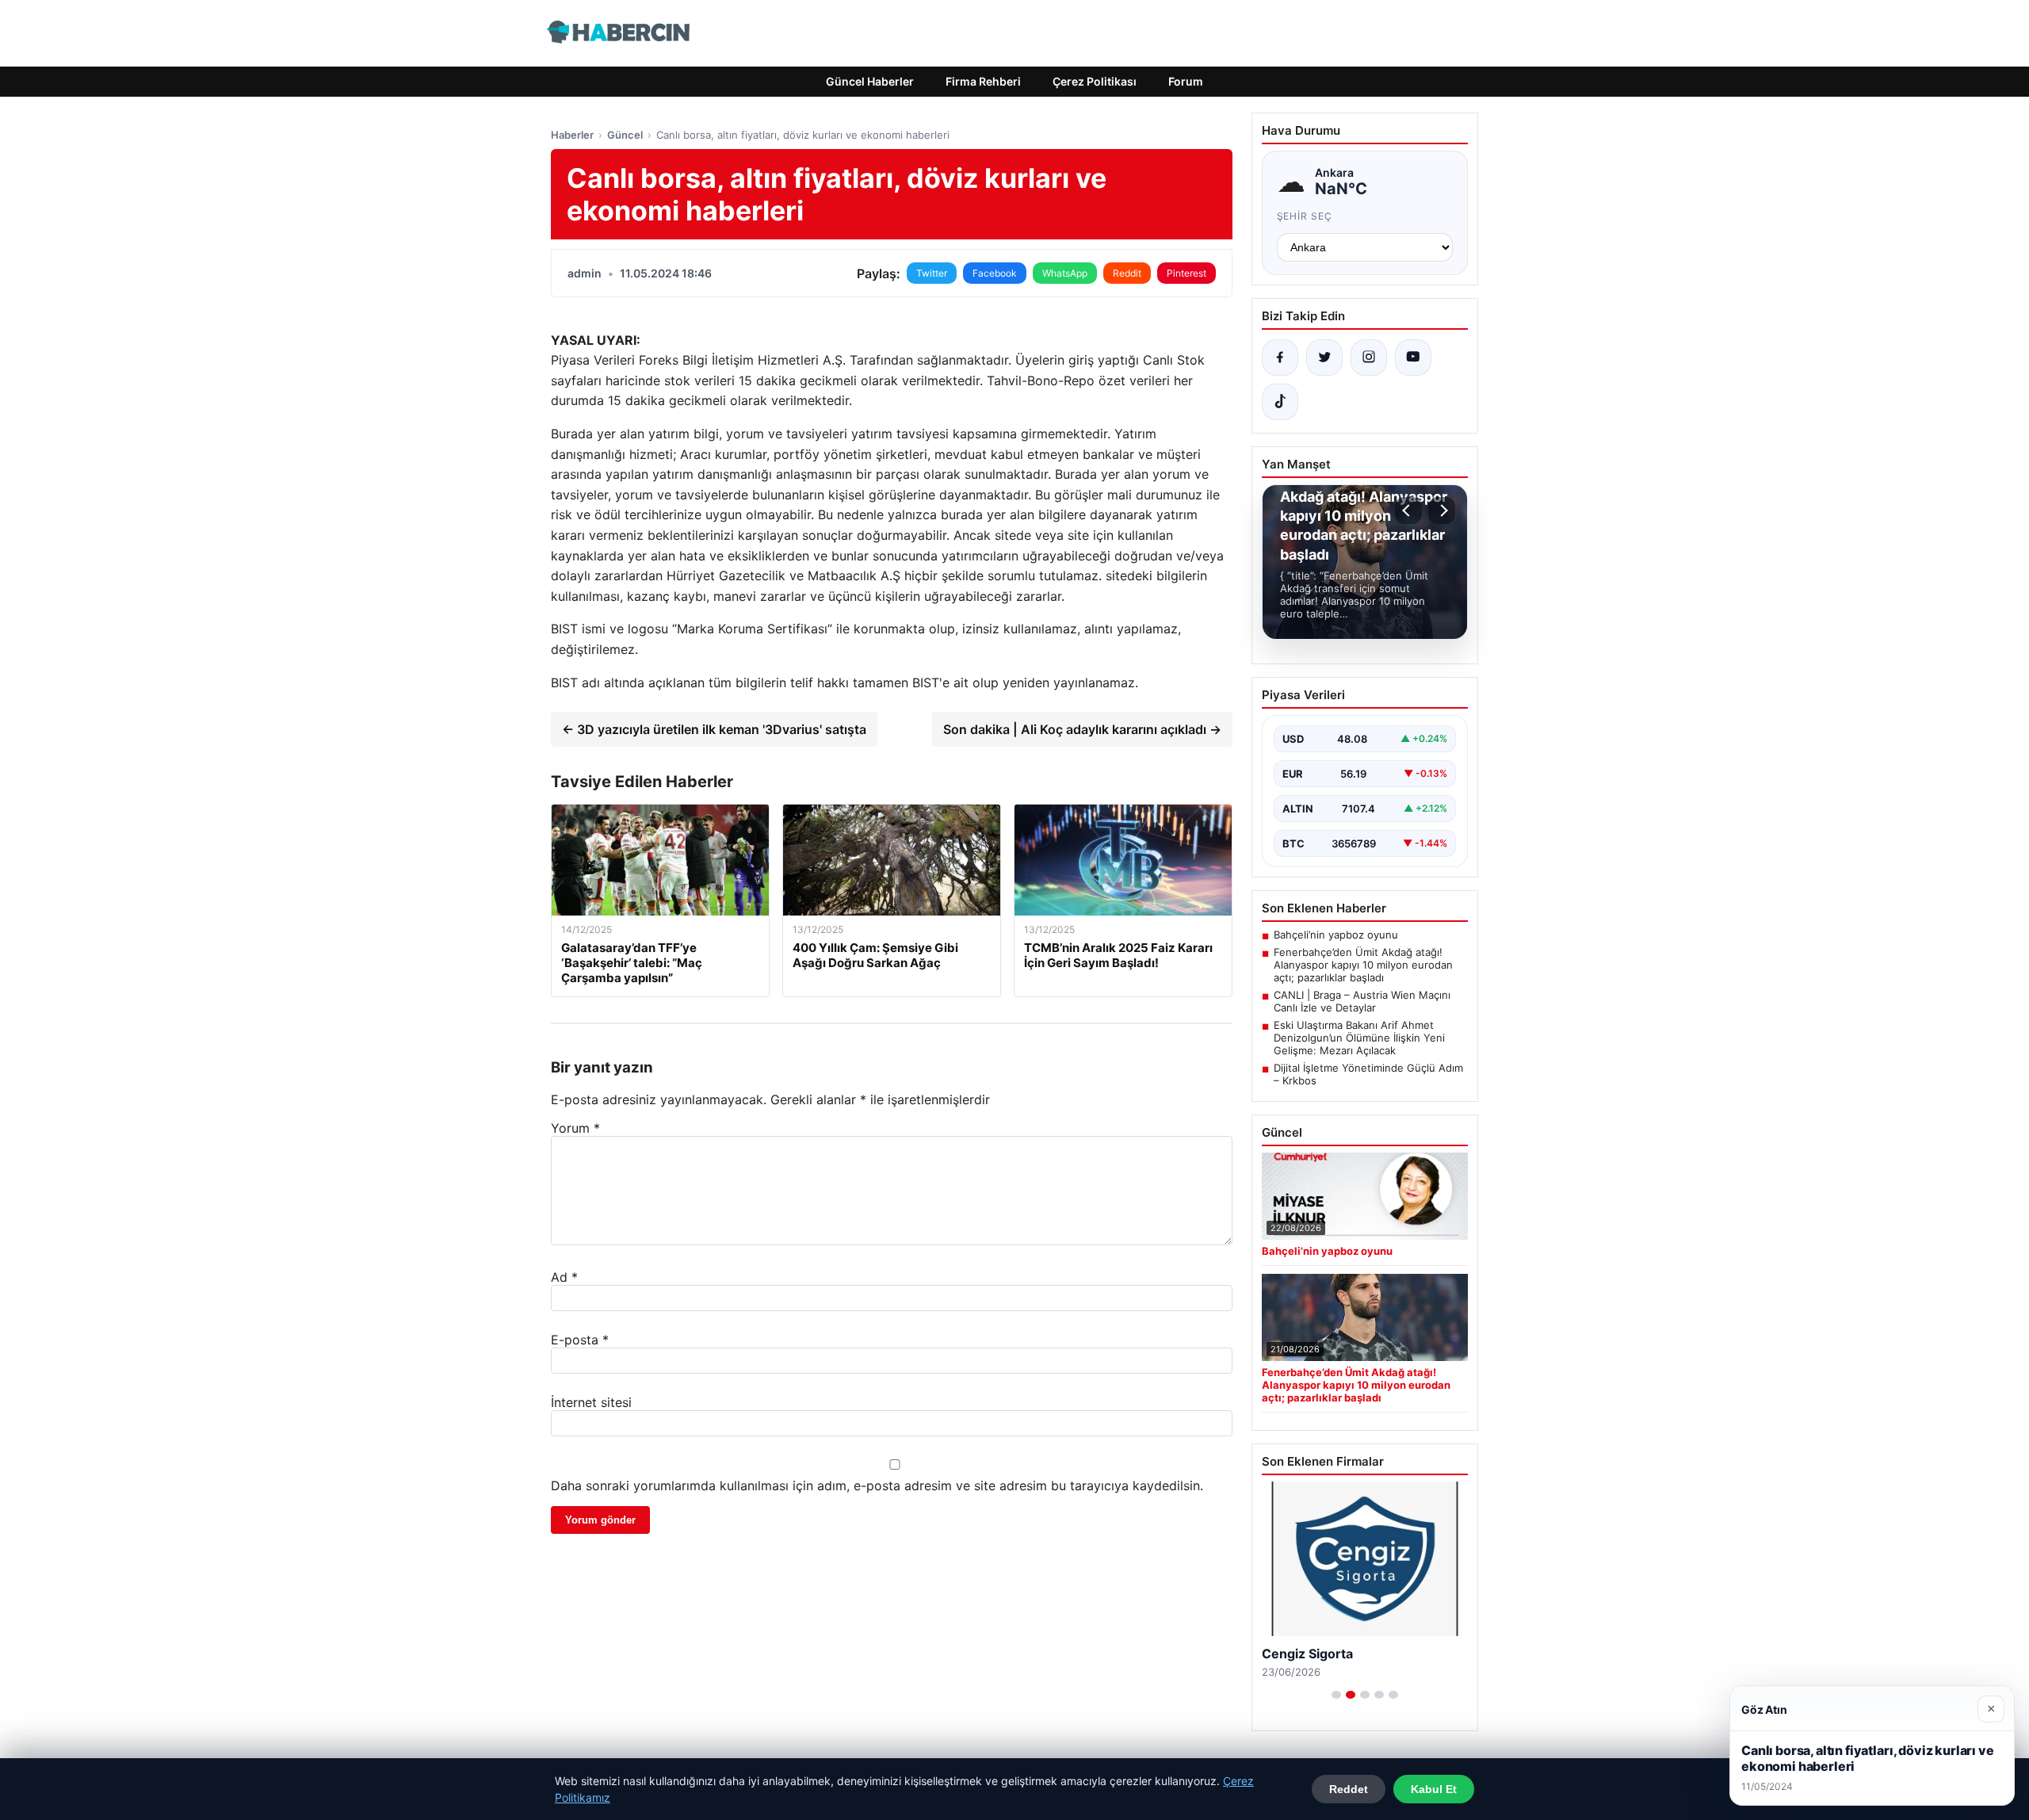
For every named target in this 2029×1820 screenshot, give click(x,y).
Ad (564, 1277)
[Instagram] (1369, 357)
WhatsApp (1065, 273)
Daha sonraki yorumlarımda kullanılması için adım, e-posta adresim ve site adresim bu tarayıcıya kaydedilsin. (877, 1485)
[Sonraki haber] (1442, 510)
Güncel (625, 135)
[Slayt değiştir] (1336, 1695)
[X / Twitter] (1324, 357)
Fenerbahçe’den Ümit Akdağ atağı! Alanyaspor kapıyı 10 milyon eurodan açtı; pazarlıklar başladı (1363, 965)
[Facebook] (1280, 357)
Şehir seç (1305, 216)
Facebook (995, 273)
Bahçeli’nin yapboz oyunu (1336, 935)
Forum (1186, 81)
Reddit (1127, 273)
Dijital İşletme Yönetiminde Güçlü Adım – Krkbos (1368, 1074)
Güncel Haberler (870, 81)
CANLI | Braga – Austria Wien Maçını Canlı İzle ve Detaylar (1362, 1001)
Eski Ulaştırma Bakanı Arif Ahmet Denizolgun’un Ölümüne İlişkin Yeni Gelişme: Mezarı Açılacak (1359, 1038)
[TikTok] (1280, 402)
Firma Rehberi (983, 81)
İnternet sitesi (591, 1402)
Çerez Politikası (1095, 81)
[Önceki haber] (1408, 510)
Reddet (1349, 1789)
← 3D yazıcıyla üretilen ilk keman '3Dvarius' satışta (714, 729)
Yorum (575, 1128)
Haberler (572, 135)
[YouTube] (1413, 357)
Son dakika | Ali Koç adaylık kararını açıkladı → (1082, 729)
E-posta (580, 1340)
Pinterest (1186, 273)
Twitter (932, 273)
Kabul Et (1434, 1789)
